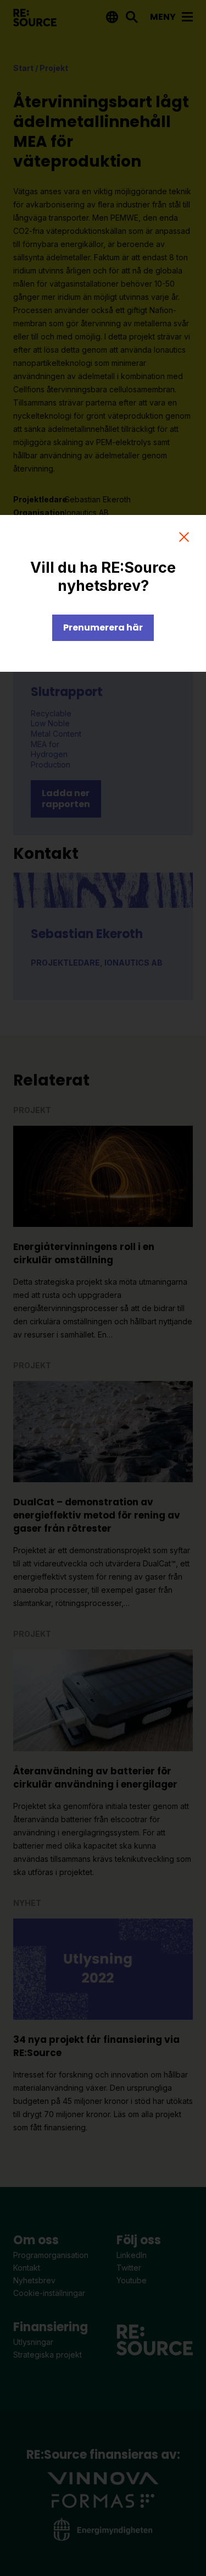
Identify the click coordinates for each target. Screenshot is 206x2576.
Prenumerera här (103, 627)
